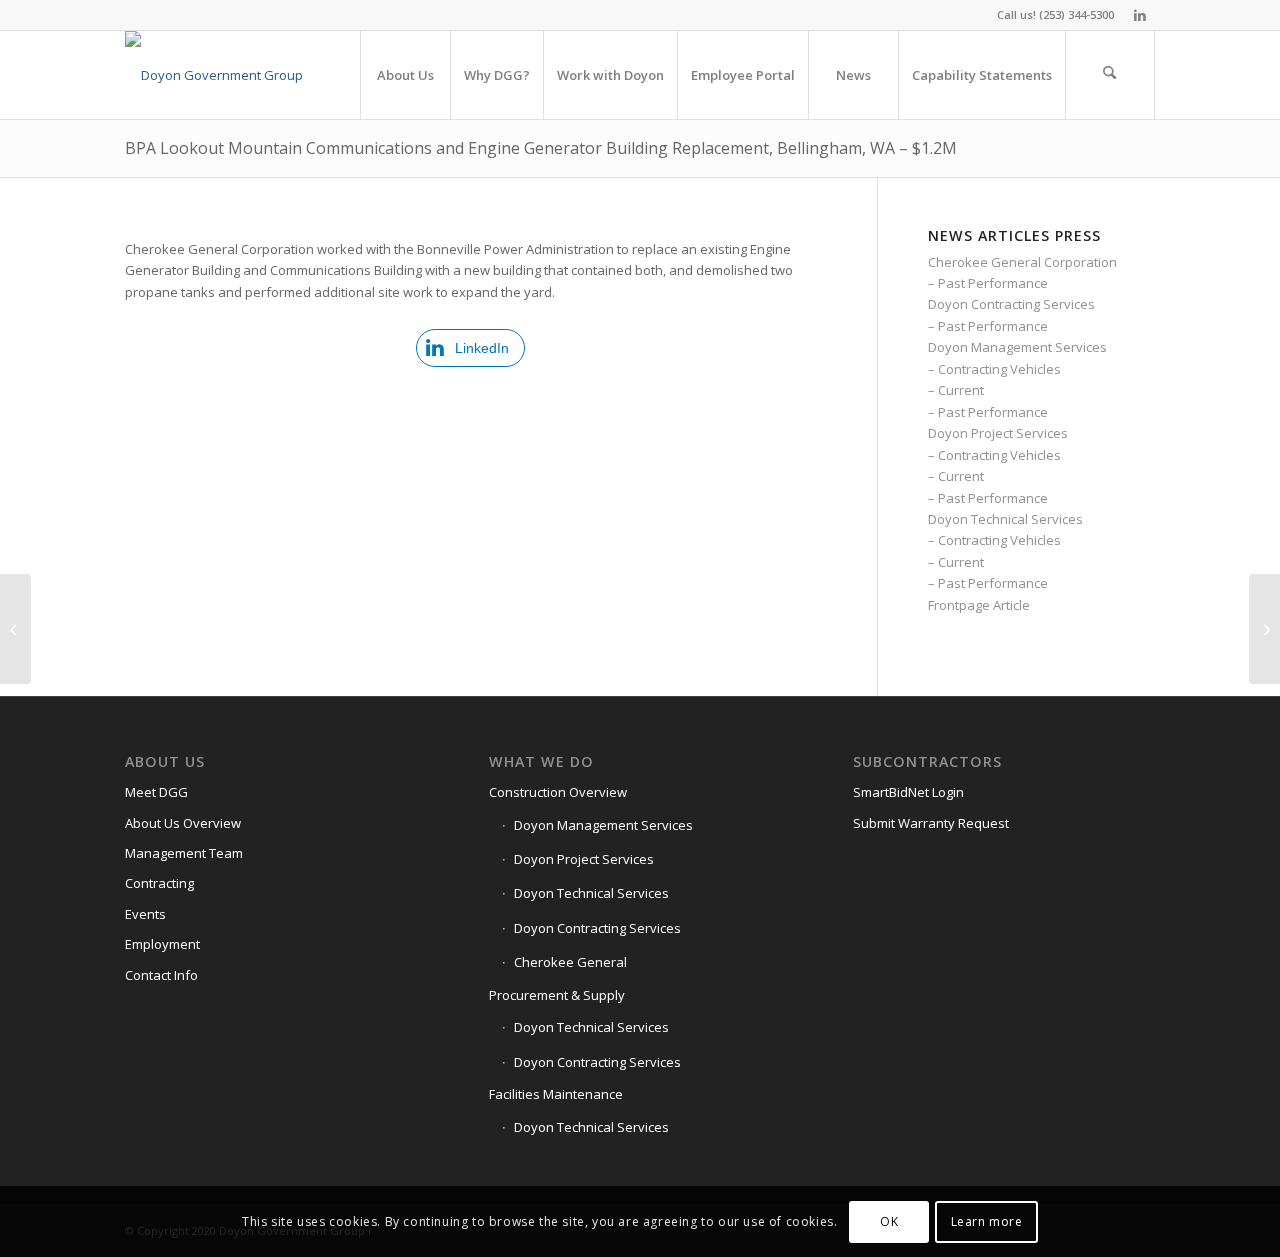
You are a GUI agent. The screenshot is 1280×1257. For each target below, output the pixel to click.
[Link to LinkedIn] (1140, 15)
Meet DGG (156, 792)
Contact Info (161, 975)
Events (145, 914)
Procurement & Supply (557, 995)
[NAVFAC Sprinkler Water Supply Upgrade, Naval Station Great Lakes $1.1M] (1264, 629)
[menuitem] (405, 75)
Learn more (987, 1221)
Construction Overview (558, 792)
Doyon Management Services (1017, 347)
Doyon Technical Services (1005, 519)
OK (889, 1221)
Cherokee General (570, 962)
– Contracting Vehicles (994, 369)
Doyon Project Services (998, 433)
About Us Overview (183, 823)
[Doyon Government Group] (214, 75)
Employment (162, 944)
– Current (956, 390)
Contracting (159, 883)
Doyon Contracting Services (1011, 304)
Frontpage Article (979, 605)
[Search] (1110, 75)
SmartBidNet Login (908, 792)
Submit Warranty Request (931, 823)
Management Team (184, 853)
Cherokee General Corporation (1022, 262)
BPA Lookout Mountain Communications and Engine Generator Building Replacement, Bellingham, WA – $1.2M (541, 148)
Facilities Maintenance (556, 1094)
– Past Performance (988, 283)
